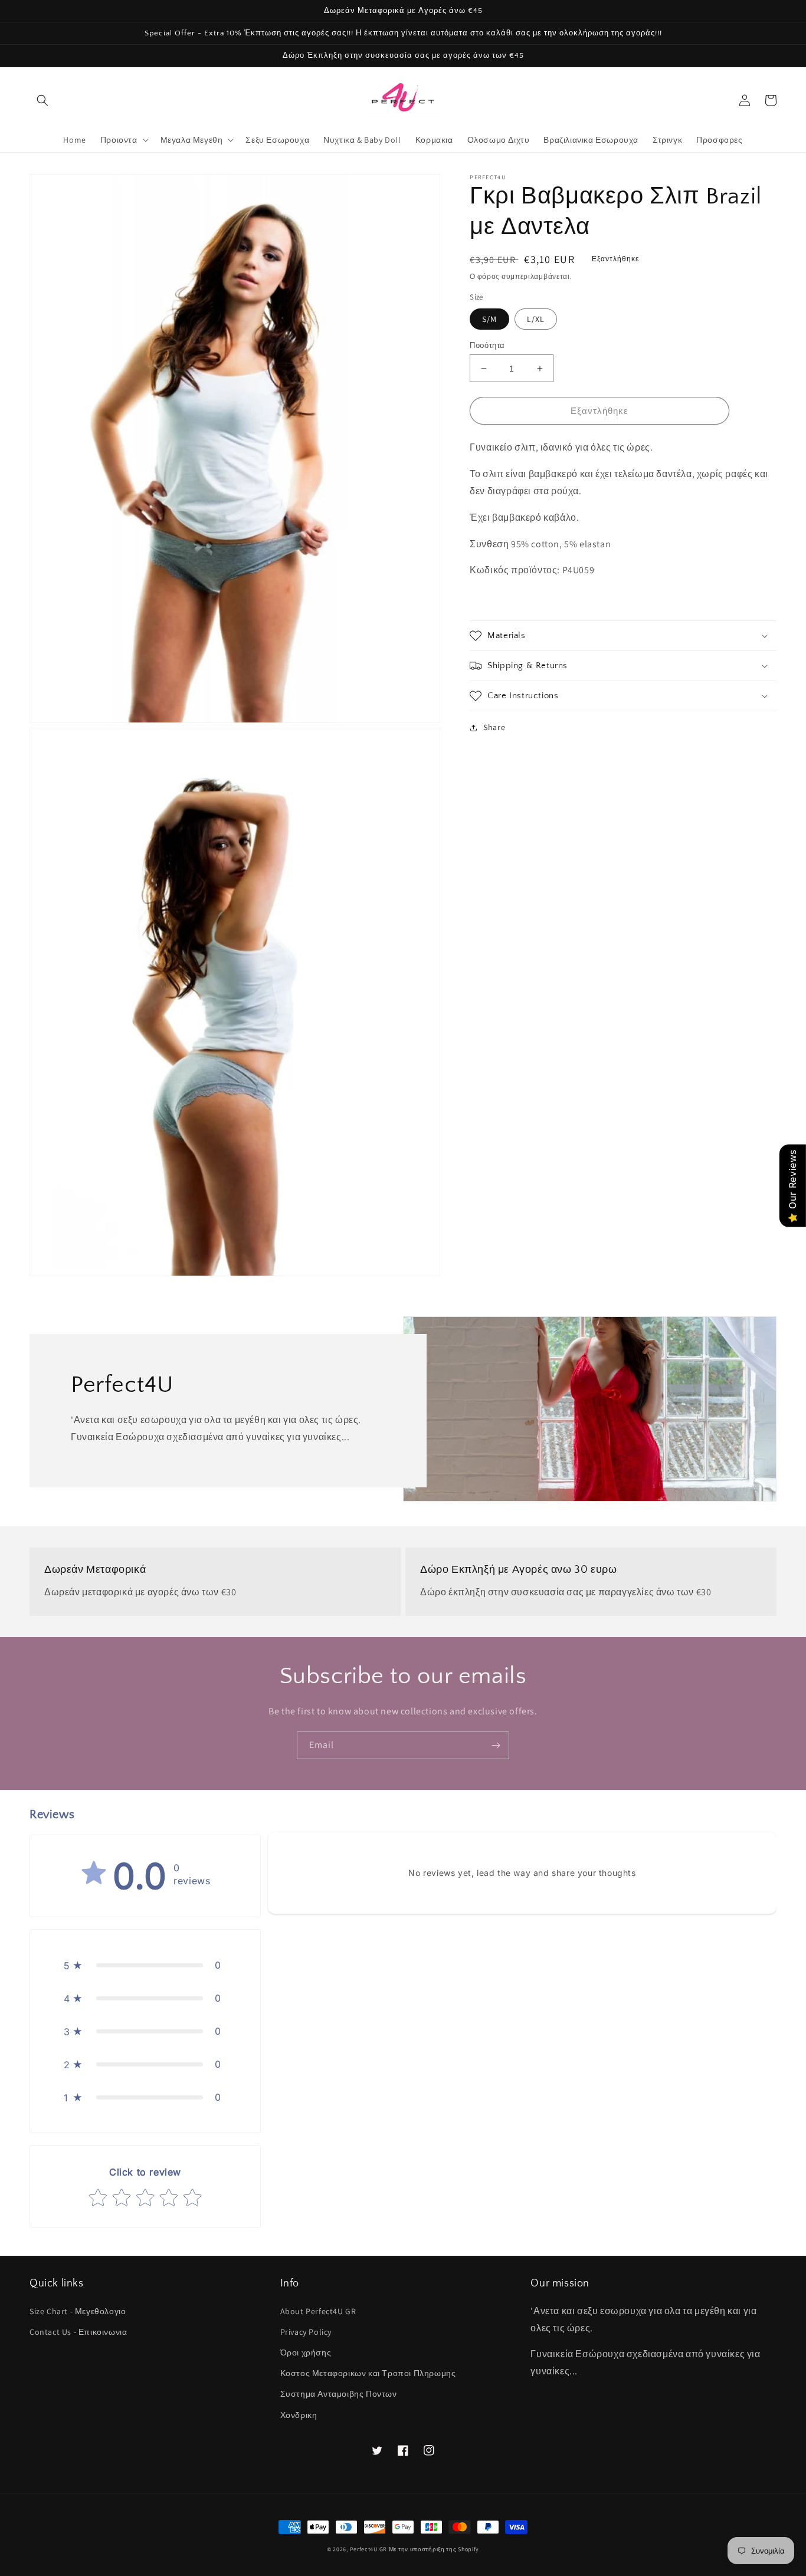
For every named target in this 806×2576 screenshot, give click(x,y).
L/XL (536, 319)
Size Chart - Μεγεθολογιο (78, 2311)
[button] (42, 100)
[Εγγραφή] (496, 1745)
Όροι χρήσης (306, 2352)
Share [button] (494, 727)
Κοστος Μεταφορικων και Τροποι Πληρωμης (368, 2373)
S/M (489, 319)
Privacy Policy (306, 2332)
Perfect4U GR (368, 2549)
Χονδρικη (299, 2415)
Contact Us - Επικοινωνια (78, 2332)
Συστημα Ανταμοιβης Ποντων (339, 2394)
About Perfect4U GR (318, 2311)
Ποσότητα (487, 345)
